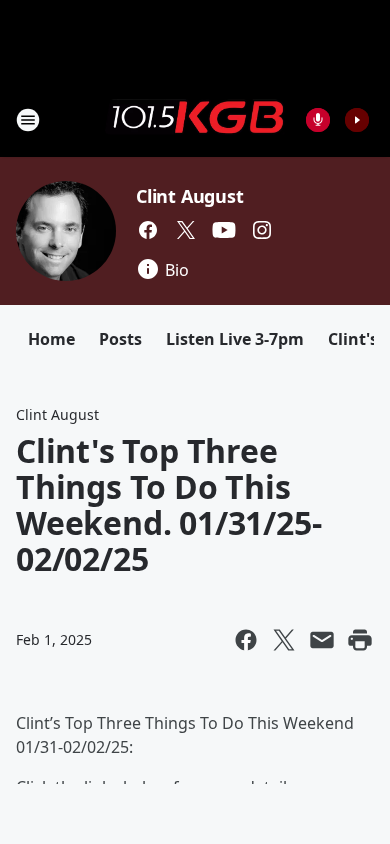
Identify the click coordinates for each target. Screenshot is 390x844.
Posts (120, 339)
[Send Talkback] (318, 120)
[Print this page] (360, 640)
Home (51, 339)
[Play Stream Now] (357, 120)
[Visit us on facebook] (148, 230)
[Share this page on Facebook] (246, 640)
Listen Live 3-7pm (235, 339)
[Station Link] (195, 119)
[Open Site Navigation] (28, 120)
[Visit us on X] (186, 230)
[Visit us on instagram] (262, 230)
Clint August (190, 196)
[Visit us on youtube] (224, 230)
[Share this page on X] (284, 640)
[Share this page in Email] (322, 640)
